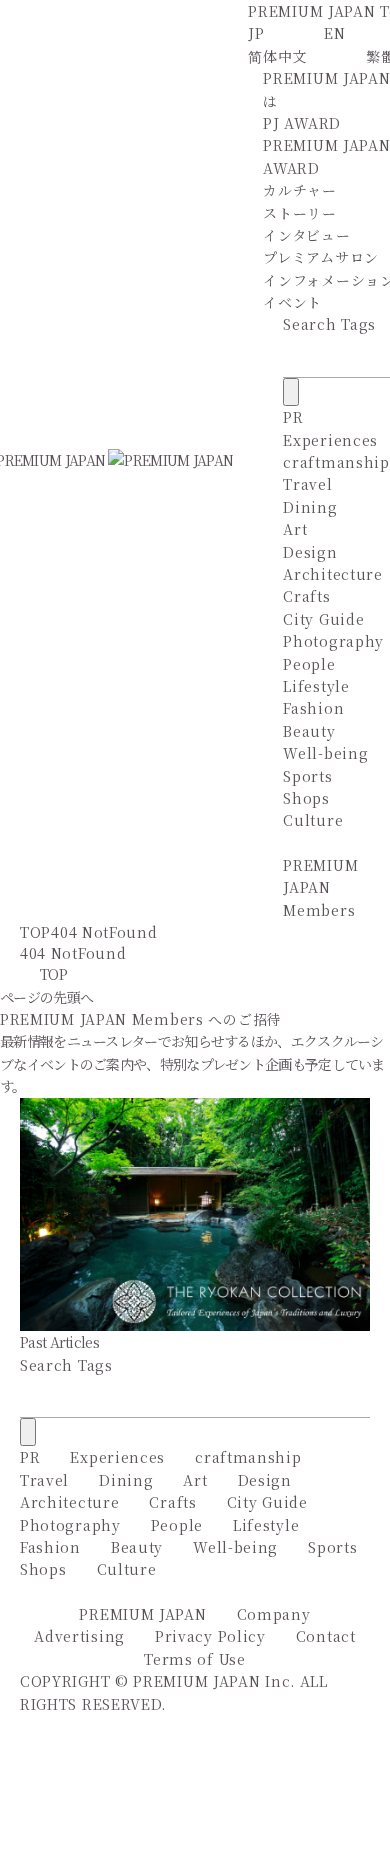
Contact (326, 1636)
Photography (333, 641)
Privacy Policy (210, 1636)
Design (310, 552)
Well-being (325, 753)
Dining (310, 507)
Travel (307, 484)
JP (256, 33)
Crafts (306, 596)
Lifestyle (316, 686)
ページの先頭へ (46, 997)
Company (274, 1614)
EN (334, 33)
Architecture (332, 574)
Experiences (330, 440)
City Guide (323, 619)
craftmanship (336, 462)
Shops (306, 798)
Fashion (313, 708)
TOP (35, 932)
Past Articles (59, 1342)
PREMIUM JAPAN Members (320, 887)
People (309, 664)
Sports (307, 776)
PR (293, 417)
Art (295, 529)
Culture (313, 820)
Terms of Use (194, 1659)
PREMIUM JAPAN (142, 1614)
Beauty (309, 731)
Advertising (79, 1636)
